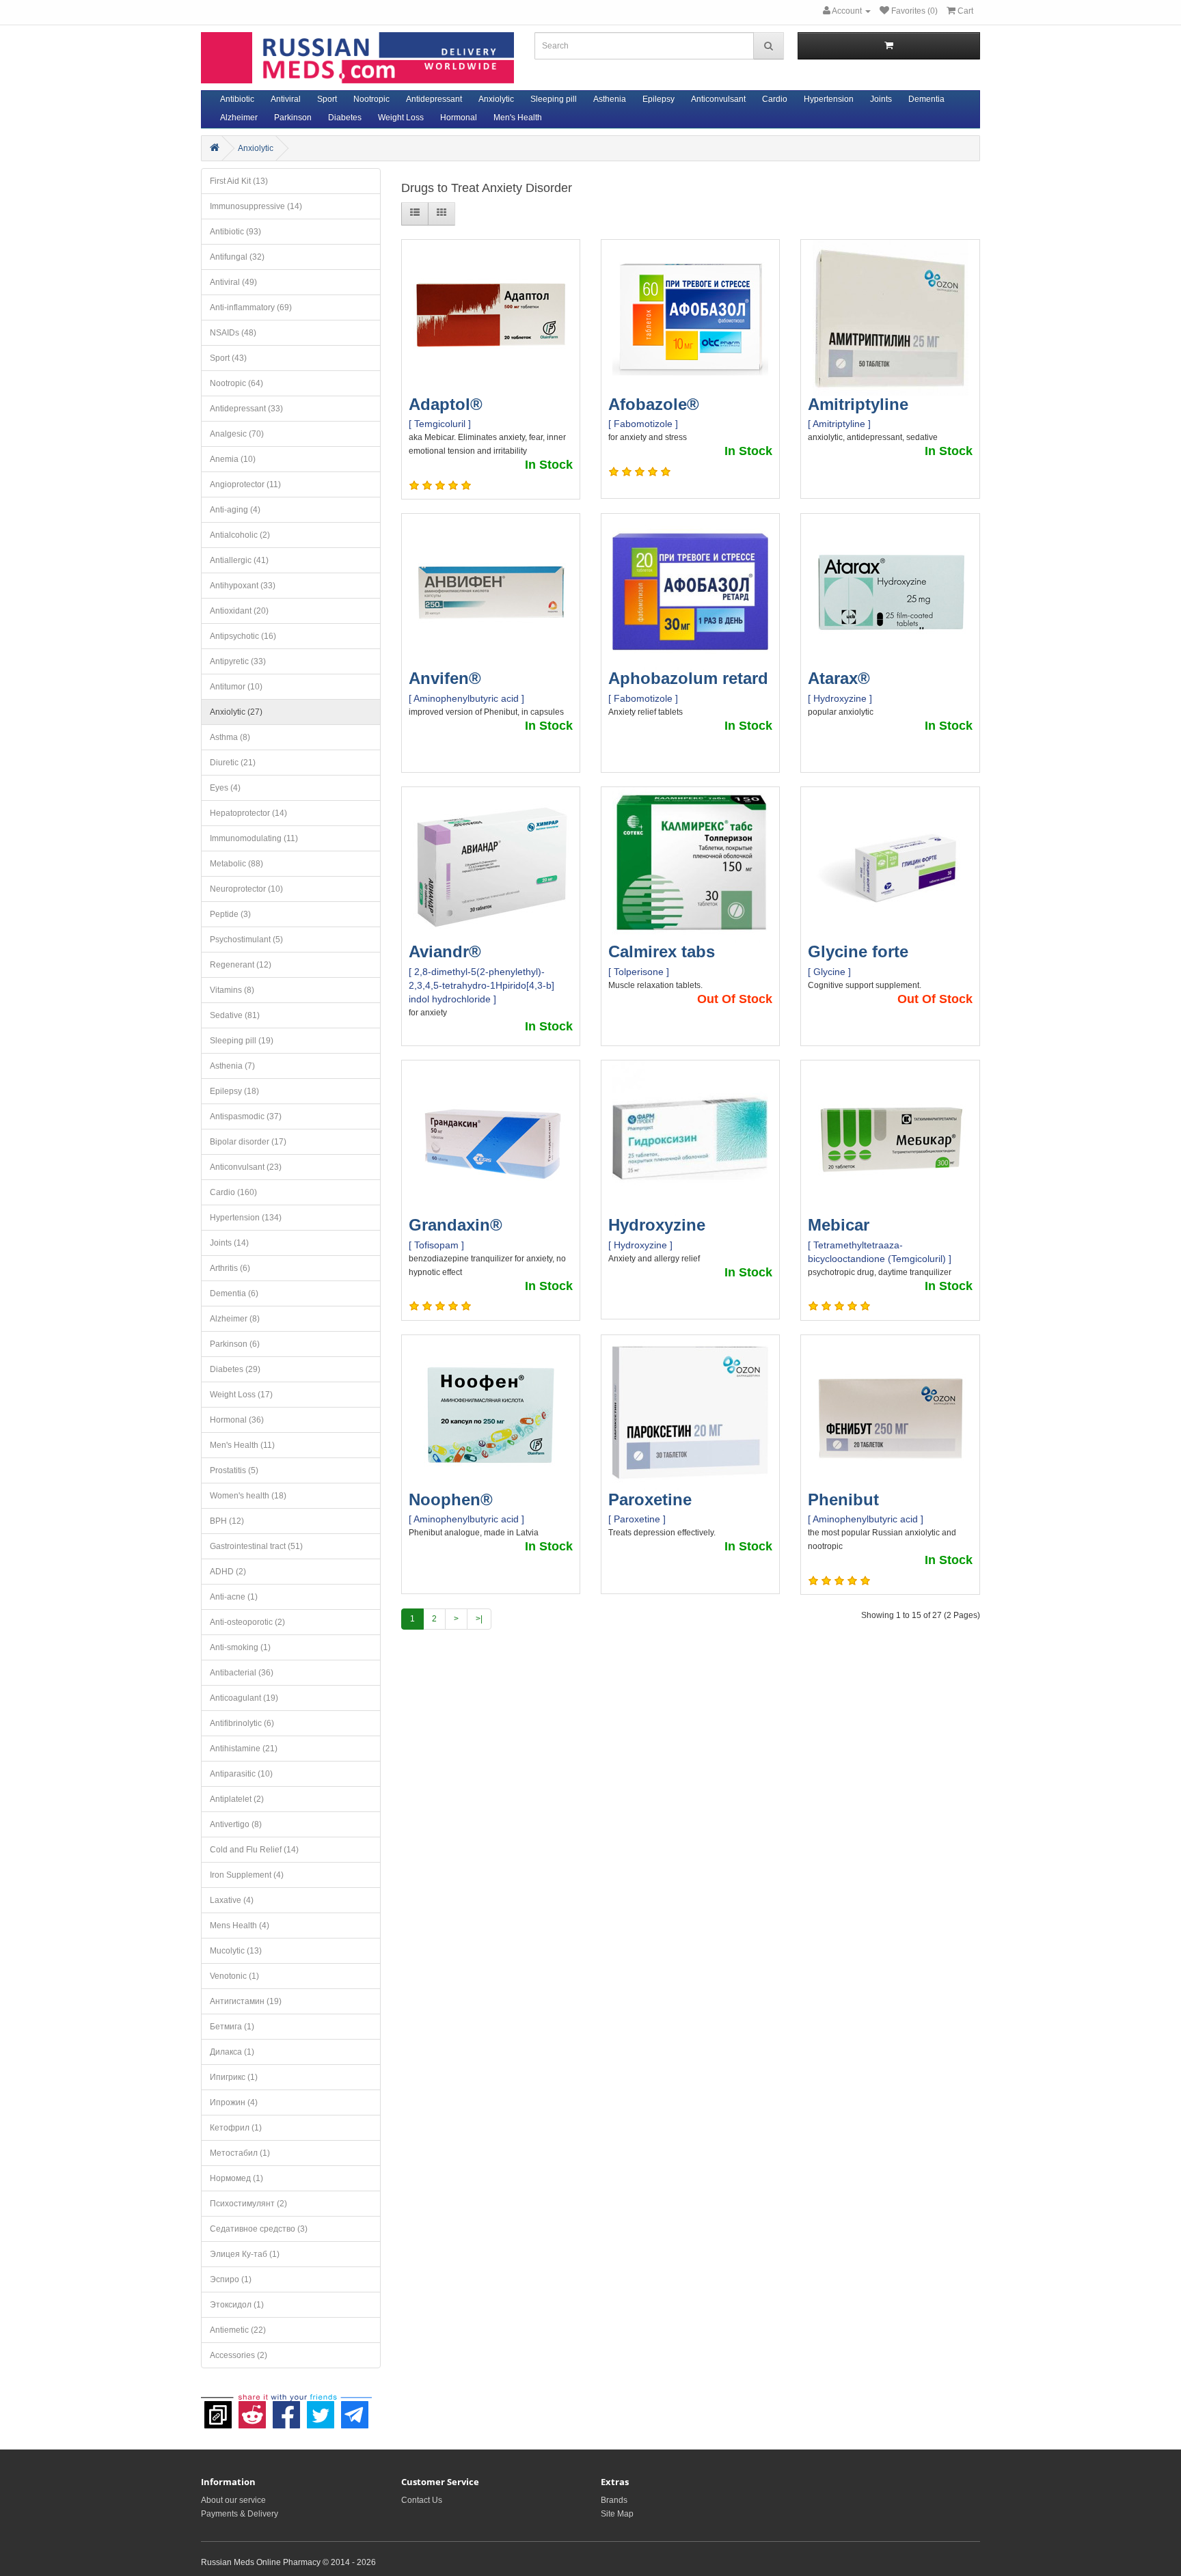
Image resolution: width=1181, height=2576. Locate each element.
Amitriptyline (858, 404)
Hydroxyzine (657, 1225)
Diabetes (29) (235, 1369)
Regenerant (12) (241, 965)
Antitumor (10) (236, 687)
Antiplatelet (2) (237, 1799)
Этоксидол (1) (237, 2305)
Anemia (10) (233, 459)
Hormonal (459, 118)
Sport (327, 99)
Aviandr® (445, 951)
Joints (881, 99)
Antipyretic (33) (238, 661)
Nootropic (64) (236, 383)
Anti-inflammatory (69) (251, 307)
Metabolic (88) (236, 864)
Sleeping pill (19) (242, 1041)
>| (479, 1619)
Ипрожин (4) (234, 2102)
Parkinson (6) (235, 1344)
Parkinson (293, 118)
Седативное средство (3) (259, 2229)
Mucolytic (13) (236, 1951)
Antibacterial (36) (242, 1673)
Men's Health (518, 118)
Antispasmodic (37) (246, 1116)
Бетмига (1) (232, 2027)
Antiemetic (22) (238, 2330)
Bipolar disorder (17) (248, 1142)
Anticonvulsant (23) (246, 1167)
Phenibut (843, 1499)
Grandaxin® (456, 1225)
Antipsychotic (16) (243, 636)
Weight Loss (401, 118)
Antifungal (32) (237, 257)
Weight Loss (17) (241, 1395)
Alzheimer (239, 118)
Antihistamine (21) (244, 1749)
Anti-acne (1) (234, 1597)
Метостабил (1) (240, 2153)
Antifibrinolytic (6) (242, 1723)
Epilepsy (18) (234, 1091)
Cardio (775, 99)
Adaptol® (446, 404)
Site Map (617, 2514)
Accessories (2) (239, 2355)
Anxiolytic (496, 99)
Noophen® (451, 1499)
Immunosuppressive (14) (256, 206)
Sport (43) (228, 358)
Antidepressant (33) (246, 409)
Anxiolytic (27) (236, 712)
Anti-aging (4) (235, 510)
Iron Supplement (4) (247, 1875)
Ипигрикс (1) (234, 2077)
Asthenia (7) (232, 1066)
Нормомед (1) (236, 2178)
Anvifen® (445, 678)
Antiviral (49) (233, 282)
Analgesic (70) (237, 434)
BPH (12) (227, 1521)
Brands (614, 2500)
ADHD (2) (228, 1572)
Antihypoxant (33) (243, 586)
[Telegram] (355, 2408)
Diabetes (345, 118)
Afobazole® (654, 404)
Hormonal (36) (237, 1420)
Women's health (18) (248, 1496)
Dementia (926, 99)
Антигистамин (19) (246, 2001)
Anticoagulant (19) (244, 1698)
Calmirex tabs (662, 951)
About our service (233, 2500)
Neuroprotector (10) (246, 889)
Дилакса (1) (232, 2052)
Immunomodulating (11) (254, 838)
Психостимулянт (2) (248, 2204)
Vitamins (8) (232, 990)
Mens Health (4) (240, 1926)
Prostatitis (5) (234, 1470)
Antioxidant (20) (239, 611)
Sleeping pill (554, 99)
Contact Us (422, 2500)
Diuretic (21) (233, 763)
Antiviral (286, 99)
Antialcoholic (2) (240, 535)
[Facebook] (286, 2408)
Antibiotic (237, 99)
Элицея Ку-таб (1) (245, 2254)
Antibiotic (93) (235, 232)
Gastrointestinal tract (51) (256, 1546)
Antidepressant (434, 99)
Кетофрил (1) (236, 2128)
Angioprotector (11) (245, 484)
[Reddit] (252, 2408)
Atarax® (839, 678)
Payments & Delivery (240, 2514)
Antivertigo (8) (236, 1824)
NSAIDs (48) (233, 333)
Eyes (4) (225, 788)
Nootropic (371, 99)
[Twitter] (321, 2408)
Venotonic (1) (234, 1976)
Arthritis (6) (230, 1268)
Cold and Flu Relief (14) (254, 1850)
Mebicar (839, 1225)
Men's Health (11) (242, 1445)
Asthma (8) (230, 737)
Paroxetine (650, 1499)
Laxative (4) (232, 1900)
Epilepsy (659, 99)
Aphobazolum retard (688, 678)
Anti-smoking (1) (240, 1647)
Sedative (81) (235, 1015)
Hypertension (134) (246, 1218)
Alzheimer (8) (235, 1319)
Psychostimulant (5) (246, 940)
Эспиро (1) (231, 2279)
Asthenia (610, 99)
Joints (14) (229, 1243)
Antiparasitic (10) (241, 1774)
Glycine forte (858, 951)
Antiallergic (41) (239, 560)
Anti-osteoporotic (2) (247, 1622)
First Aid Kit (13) (239, 181)
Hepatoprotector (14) (248, 813)
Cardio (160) (233, 1192)
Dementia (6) (234, 1293)
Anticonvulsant (718, 99)
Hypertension (829, 99)
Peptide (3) (230, 914)
